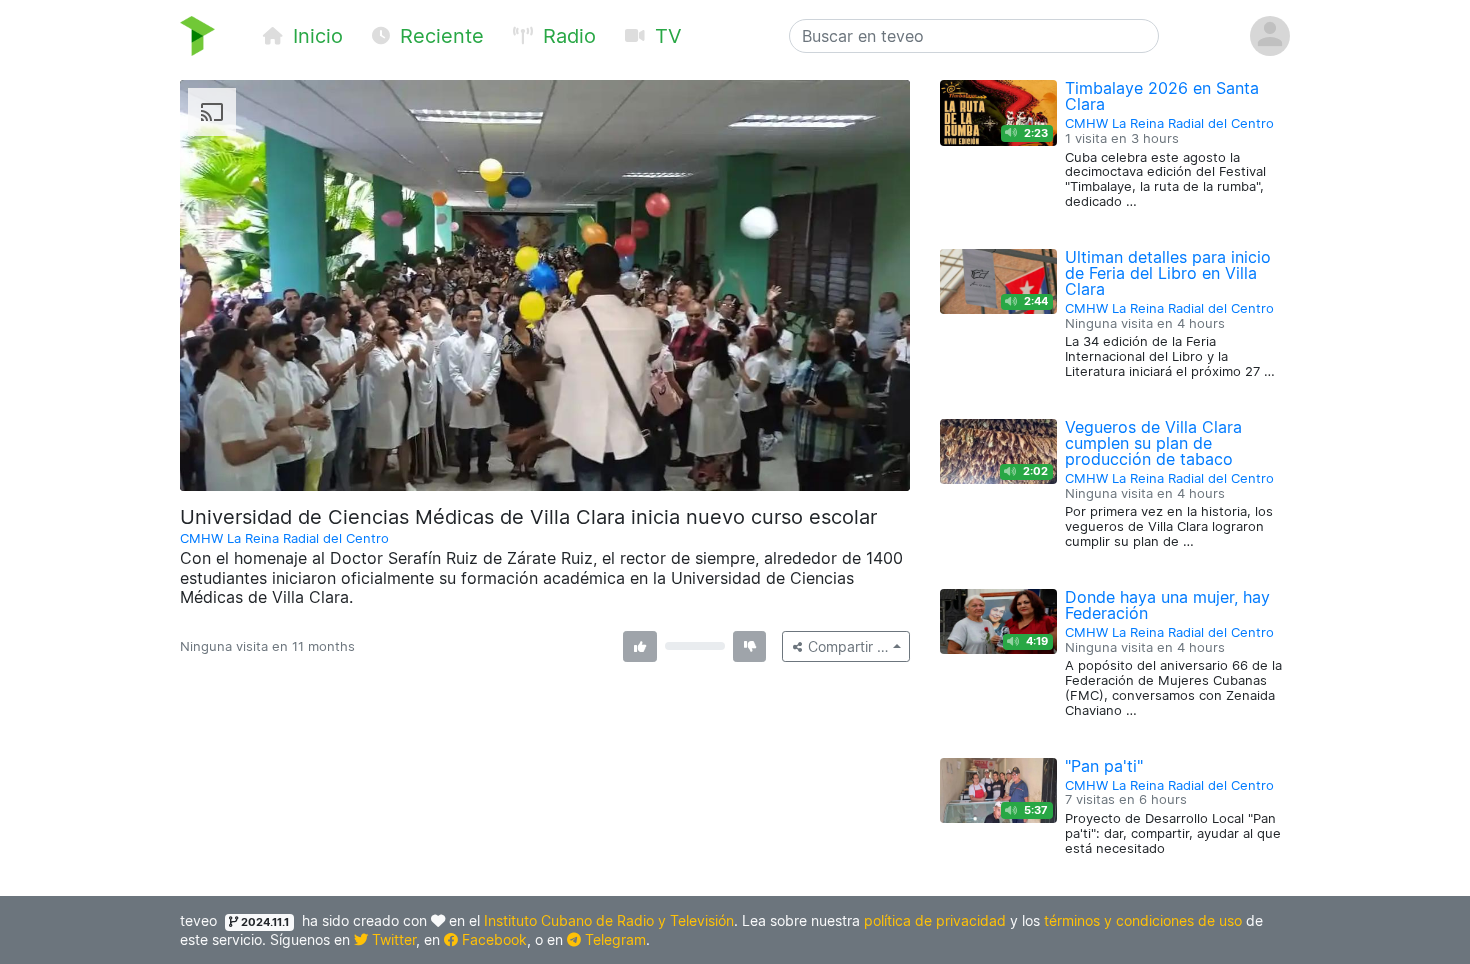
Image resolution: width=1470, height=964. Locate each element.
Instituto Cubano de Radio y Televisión (609, 920)
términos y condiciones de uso (1143, 920)
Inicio (315, 36)
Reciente (439, 36)
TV (665, 36)
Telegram (613, 939)
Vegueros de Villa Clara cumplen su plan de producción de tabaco (1153, 443)
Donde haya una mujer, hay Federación (1167, 605)
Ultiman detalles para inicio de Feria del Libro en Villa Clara (1168, 273)
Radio (566, 36)
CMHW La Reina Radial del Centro (284, 538)
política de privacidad (935, 920)
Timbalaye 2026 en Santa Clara (1162, 96)
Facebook (492, 939)
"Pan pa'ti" (1104, 766)
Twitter (392, 939)
